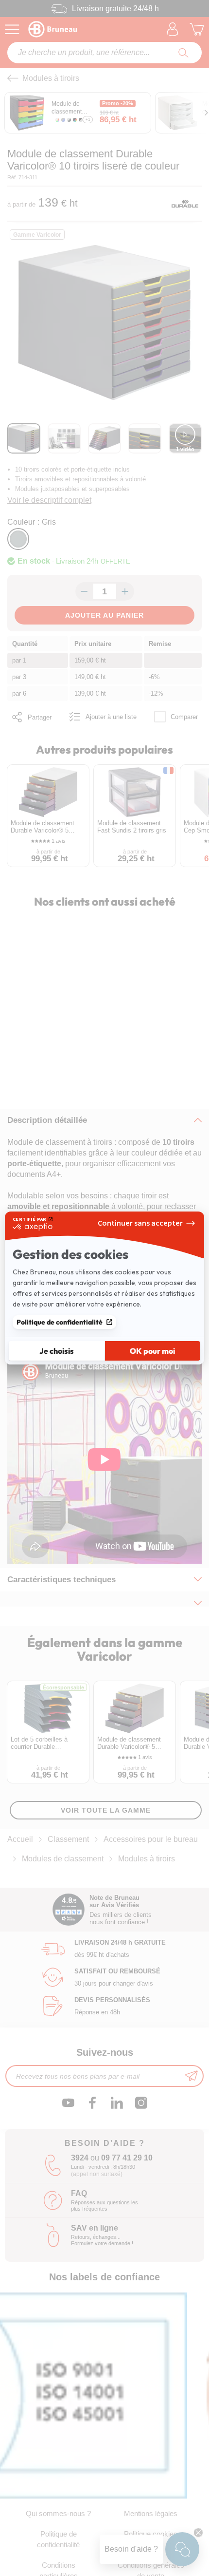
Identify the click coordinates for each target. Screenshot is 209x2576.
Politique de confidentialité (60, 1322)
